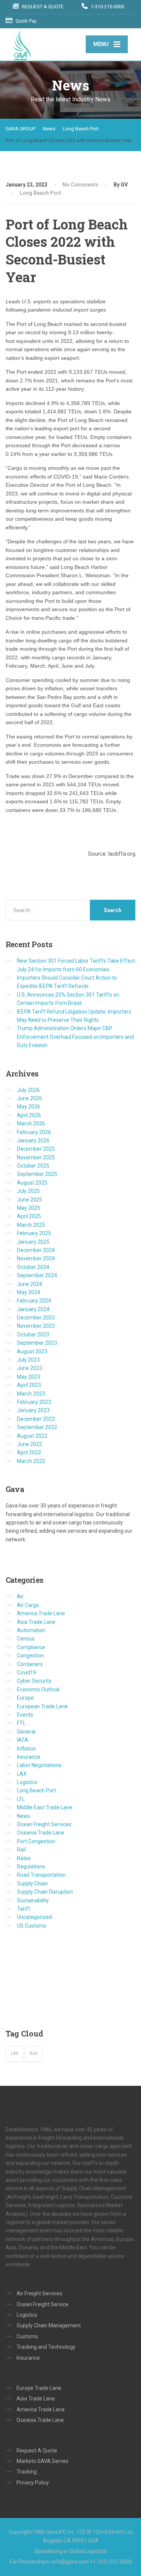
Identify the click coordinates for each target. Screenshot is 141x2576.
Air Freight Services (39, 2293)
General (26, 1732)
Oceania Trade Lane (41, 1833)
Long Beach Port (40, 193)
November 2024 (36, 1258)
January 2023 (33, 1410)
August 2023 (32, 1351)
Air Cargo (28, 1605)
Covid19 (27, 1672)
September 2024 (37, 1275)
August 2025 (32, 1183)
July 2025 (28, 1191)
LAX (22, 1774)
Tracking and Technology (46, 2347)
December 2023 (36, 1318)
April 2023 (29, 1385)
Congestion (30, 1656)
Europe (25, 1698)
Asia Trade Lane (36, 1622)
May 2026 (29, 1107)
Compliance (31, 1647)
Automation (31, 1630)
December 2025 (36, 1149)
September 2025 (37, 1174)
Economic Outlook (38, 1689)
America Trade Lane (41, 1613)
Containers (30, 1664)
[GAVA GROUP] (46, 44)
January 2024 (33, 1309)
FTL (21, 1723)
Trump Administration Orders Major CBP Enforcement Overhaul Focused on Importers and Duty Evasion (75, 1037)
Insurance (29, 1757)
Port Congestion (36, 1841)
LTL (21, 1799)
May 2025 (29, 1208)
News (23, 1816)
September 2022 (37, 1427)
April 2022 (29, 1452)
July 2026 (28, 1090)
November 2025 (36, 1157)
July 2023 (28, 1360)
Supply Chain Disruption (45, 1892)
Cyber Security (34, 1681)
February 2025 (34, 1233)
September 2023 (37, 1343)
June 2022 (30, 1444)
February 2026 (34, 1132)
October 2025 (33, 1166)
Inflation (27, 1749)
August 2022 (32, 1436)
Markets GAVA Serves (42, 2461)
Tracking (27, 2472)
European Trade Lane (42, 1706)
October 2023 (33, 1335)
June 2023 (30, 1368)
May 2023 (29, 1377)
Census (26, 1639)
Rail (21, 1850)
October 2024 (33, 1267)
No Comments (80, 185)
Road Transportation (41, 1875)
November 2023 (36, 1326)
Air (20, 1596)
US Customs (32, 1926)
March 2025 (31, 1225)
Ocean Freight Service (42, 2304)
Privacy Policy (33, 2483)
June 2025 (30, 1200)
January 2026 (33, 1140)
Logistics (27, 1782)
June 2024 (30, 1284)
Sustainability (33, 1900)
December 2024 (36, 1250)
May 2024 (29, 1292)
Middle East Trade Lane (45, 1807)
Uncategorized (34, 1917)
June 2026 (30, 1098)
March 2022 (31, 1461)
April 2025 (29, 1216)
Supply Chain (32, 1883)
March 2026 (31, 1124)
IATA (23, 1740)
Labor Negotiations (39, 1765)
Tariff (24, 1909)
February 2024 (34, 1301)
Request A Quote (37, 2451)
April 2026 (29, 1115)
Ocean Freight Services (44, 1824)
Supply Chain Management (49, 2325)
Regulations (31, 1867)
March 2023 (31, 1394)
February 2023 (34, 1402)
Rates (24, 1858)
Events (25, 1715)
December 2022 (36, 1419)
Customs (27, 2336)
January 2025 (33, 1242)
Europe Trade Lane (39, 2388)
